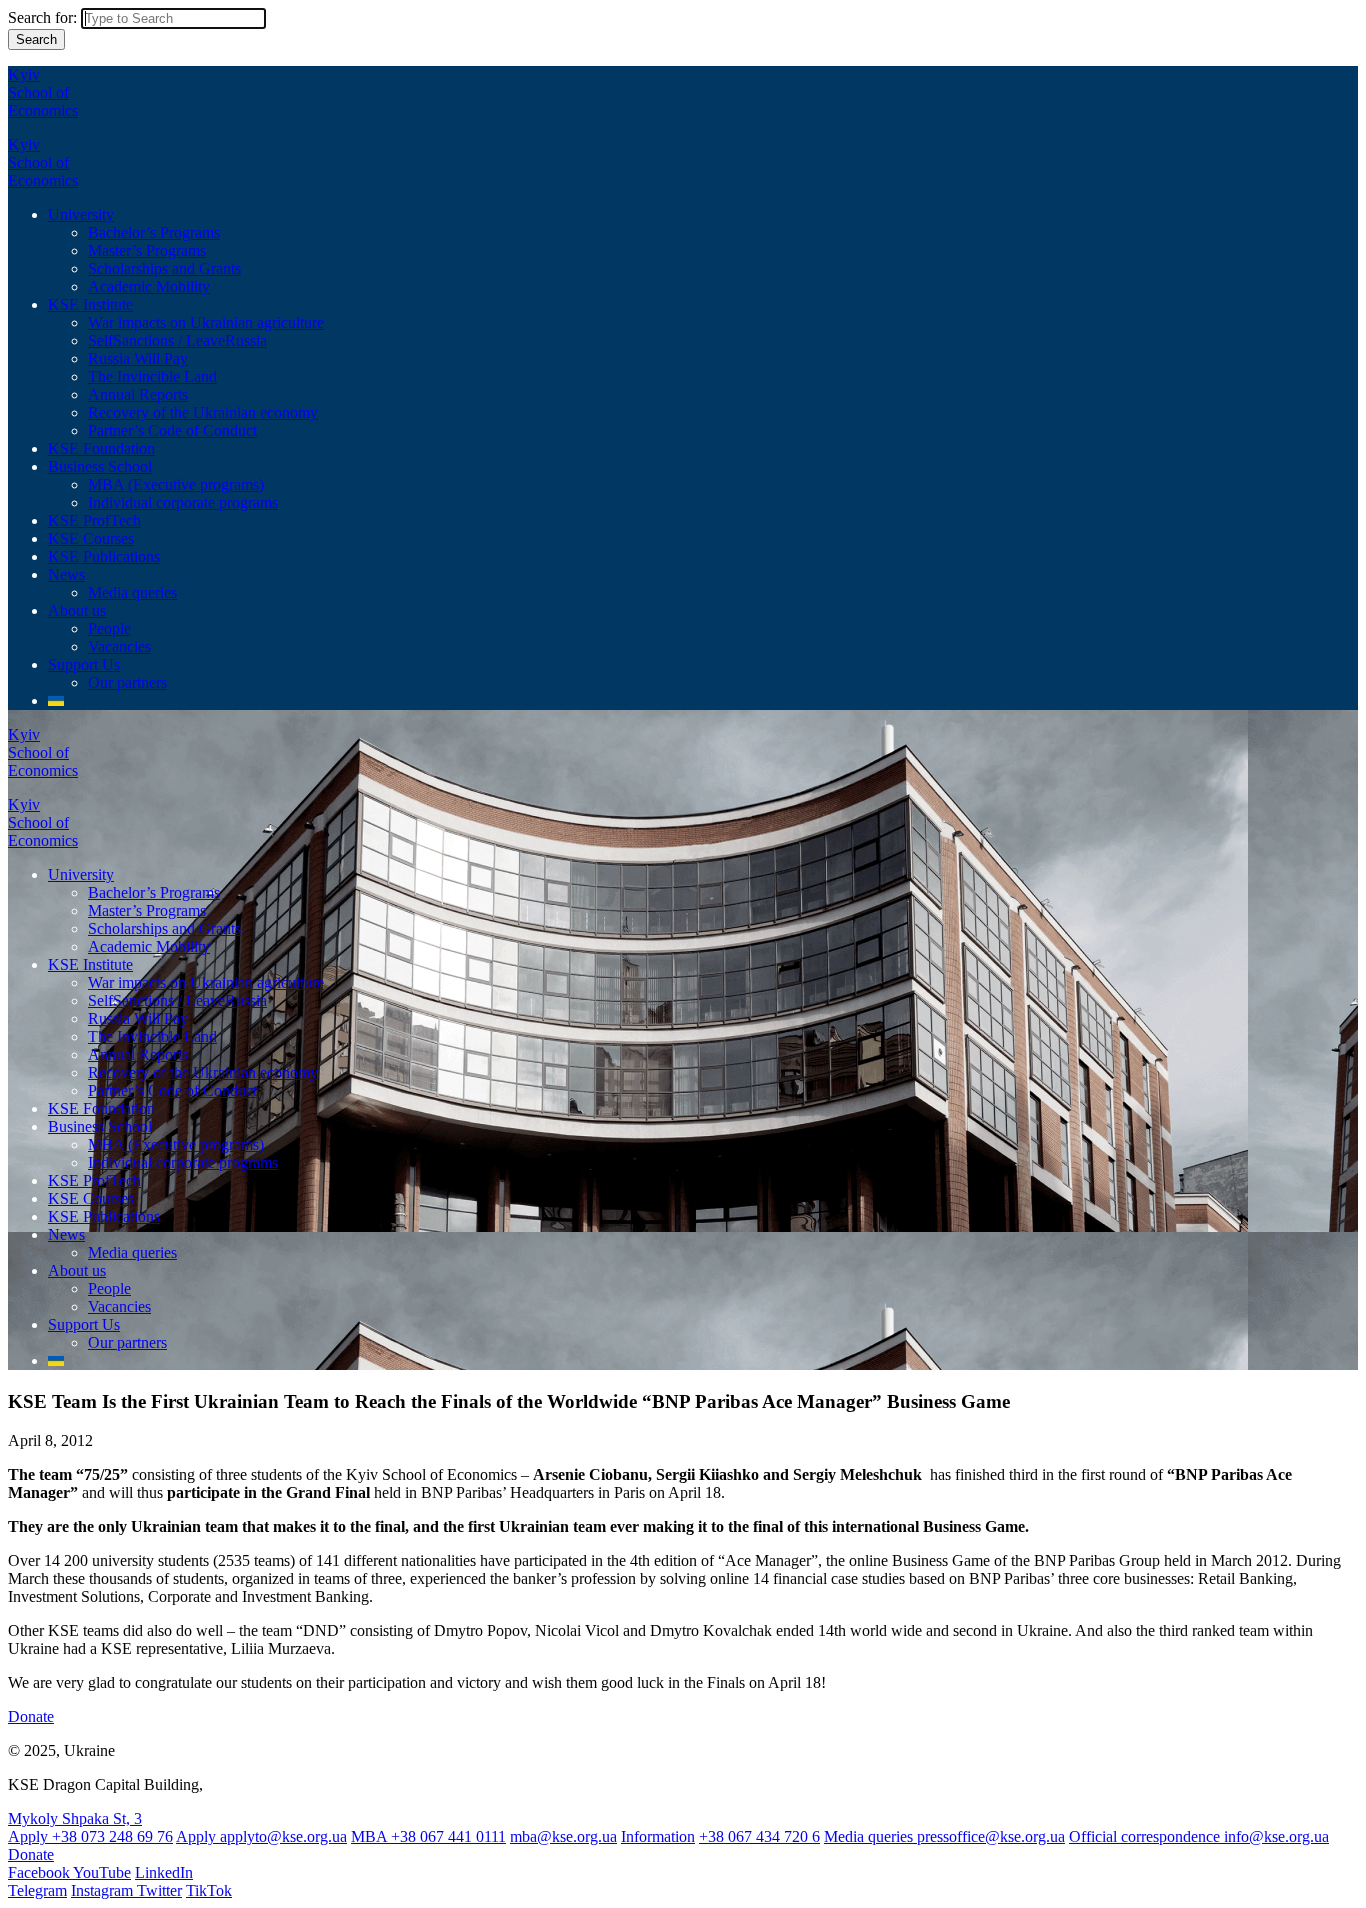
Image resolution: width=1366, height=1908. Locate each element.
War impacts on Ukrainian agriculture (206, 322)
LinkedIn (164, 1872)
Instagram (104, 1890)
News (66, 574)
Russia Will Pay (138, 358)
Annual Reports (138, 394)
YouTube (102, 1872)
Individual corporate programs (183, 502)
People (109, 628)
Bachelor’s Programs (154, 232)
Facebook (40, 1872)
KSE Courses (91, 538)
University (81, 214)
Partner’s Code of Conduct (172, 430)
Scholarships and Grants (164, 268)
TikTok (209, 1890)
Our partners (127, 682)
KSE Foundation (101, 448)
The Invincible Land (152, 376)
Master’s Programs (147, 250)
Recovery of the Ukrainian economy (203, 412)
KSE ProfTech (94, 520)
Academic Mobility (149, 286)
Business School (100, 466)
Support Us (84, 664)
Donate (31, 1716)
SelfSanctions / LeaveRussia (177, 340)
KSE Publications (104, 556)
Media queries (132, 592)
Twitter (159, 1890)
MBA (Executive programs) (176, 484)
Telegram (37, 1890)
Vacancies (119, 646)
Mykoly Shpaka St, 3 (75, 1818)
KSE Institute (90, 304)
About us (77, 610)
